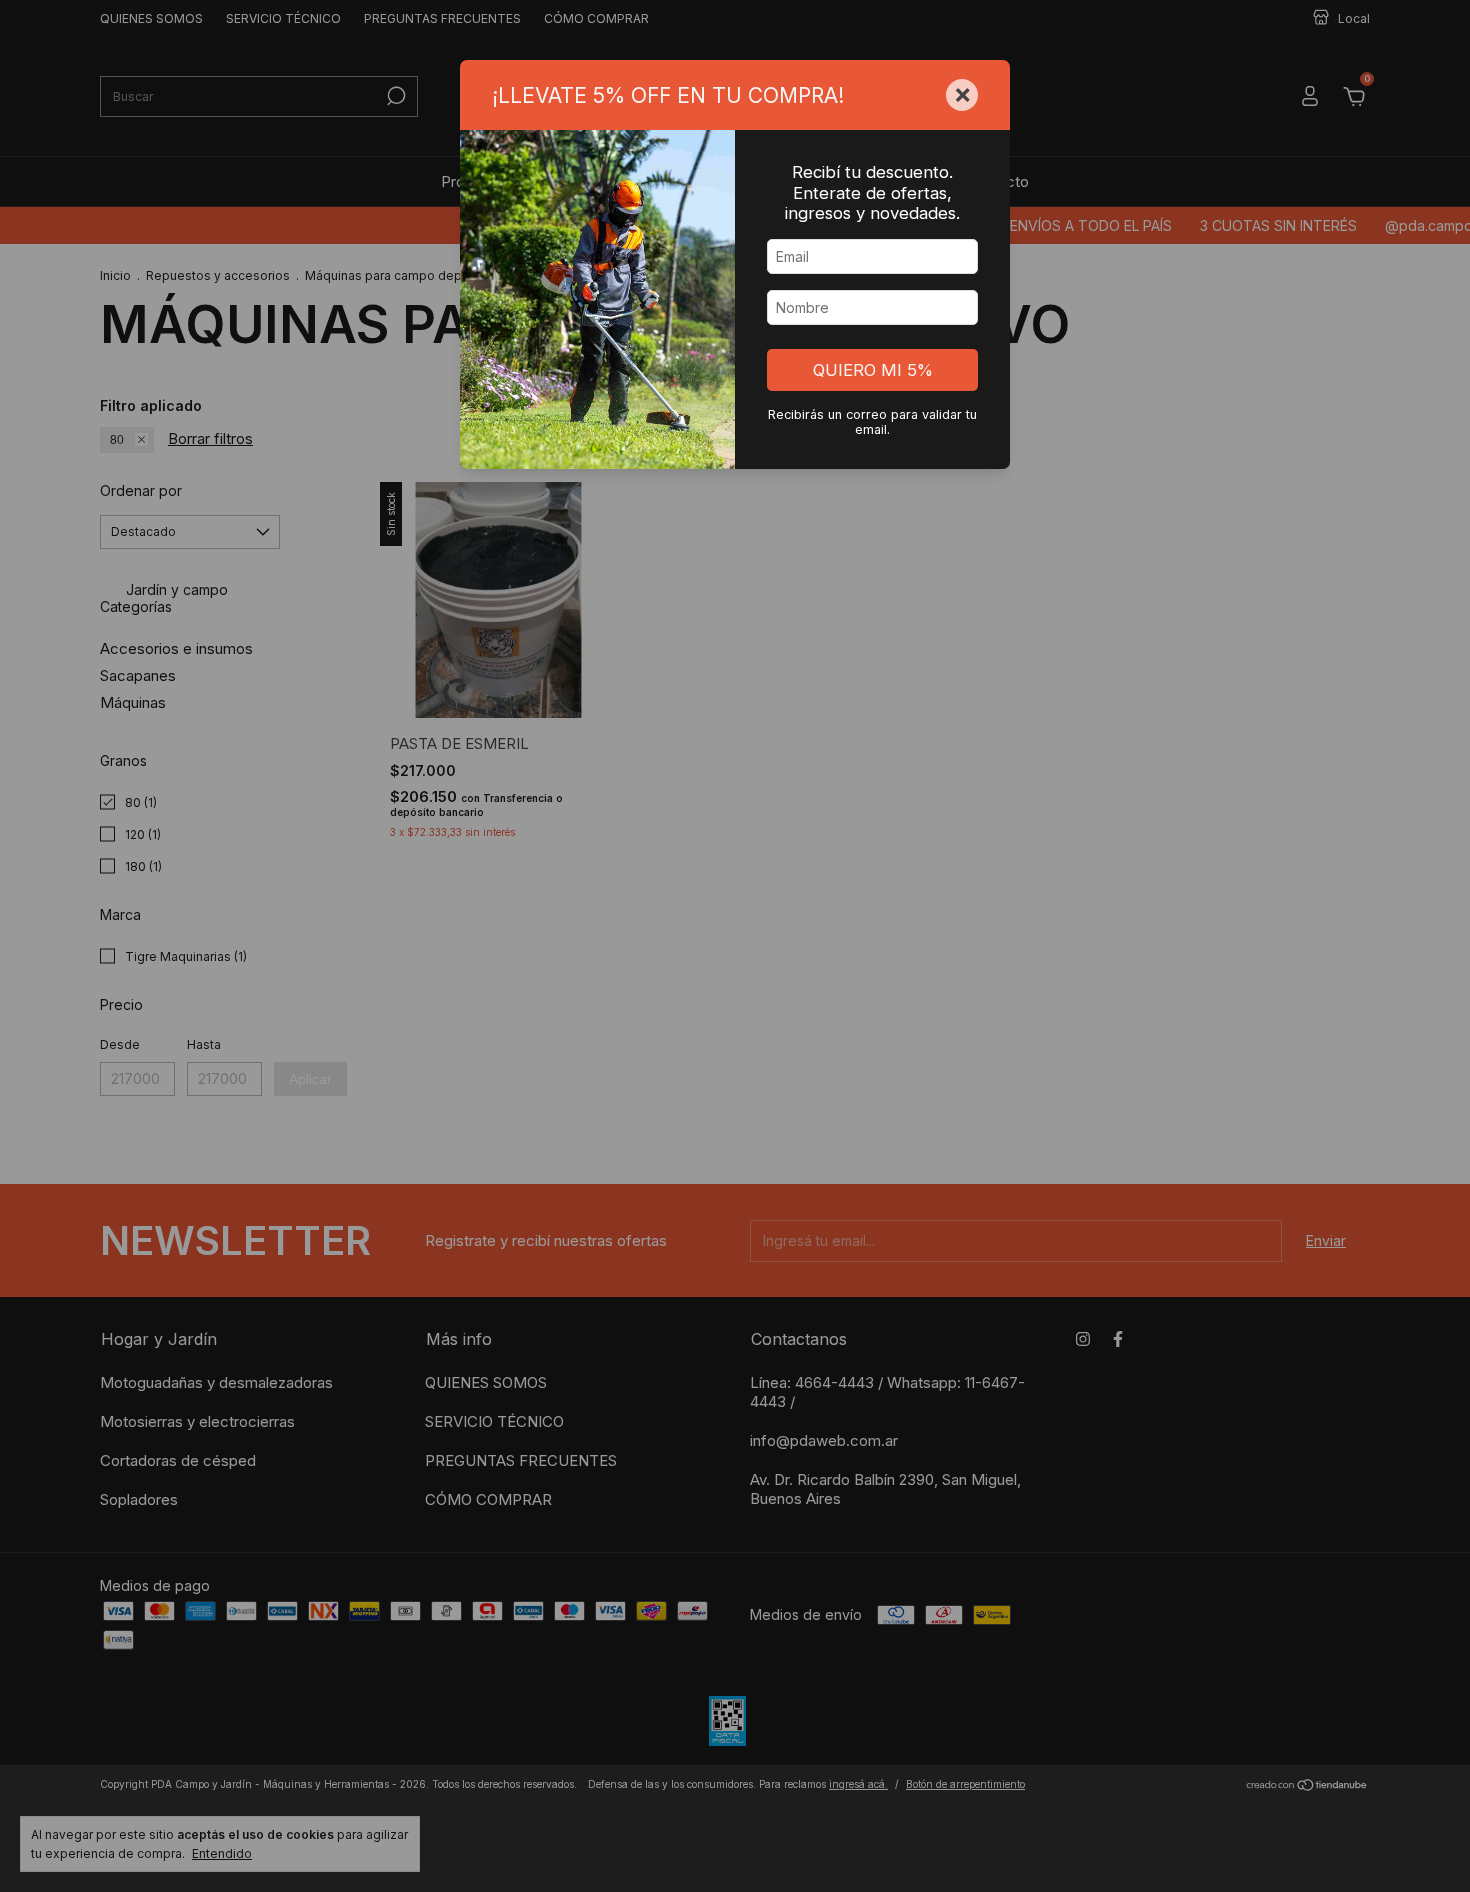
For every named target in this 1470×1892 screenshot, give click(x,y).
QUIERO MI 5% (873, 370)
